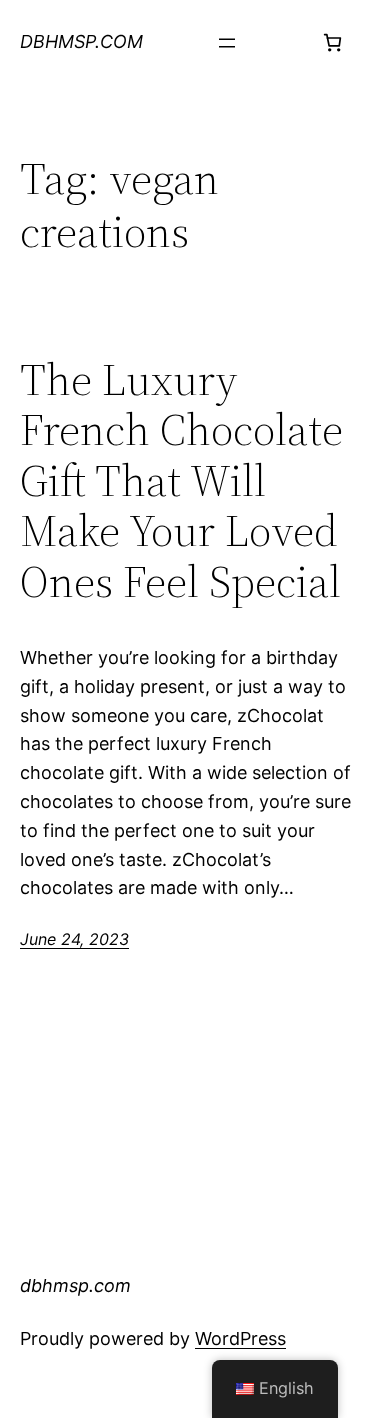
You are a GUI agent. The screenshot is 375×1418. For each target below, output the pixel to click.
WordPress (240, 1338)
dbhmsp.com (81, 41)
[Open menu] (227, 43)
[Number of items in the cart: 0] (332, 42)
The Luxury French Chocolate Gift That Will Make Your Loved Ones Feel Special (181, 481)
